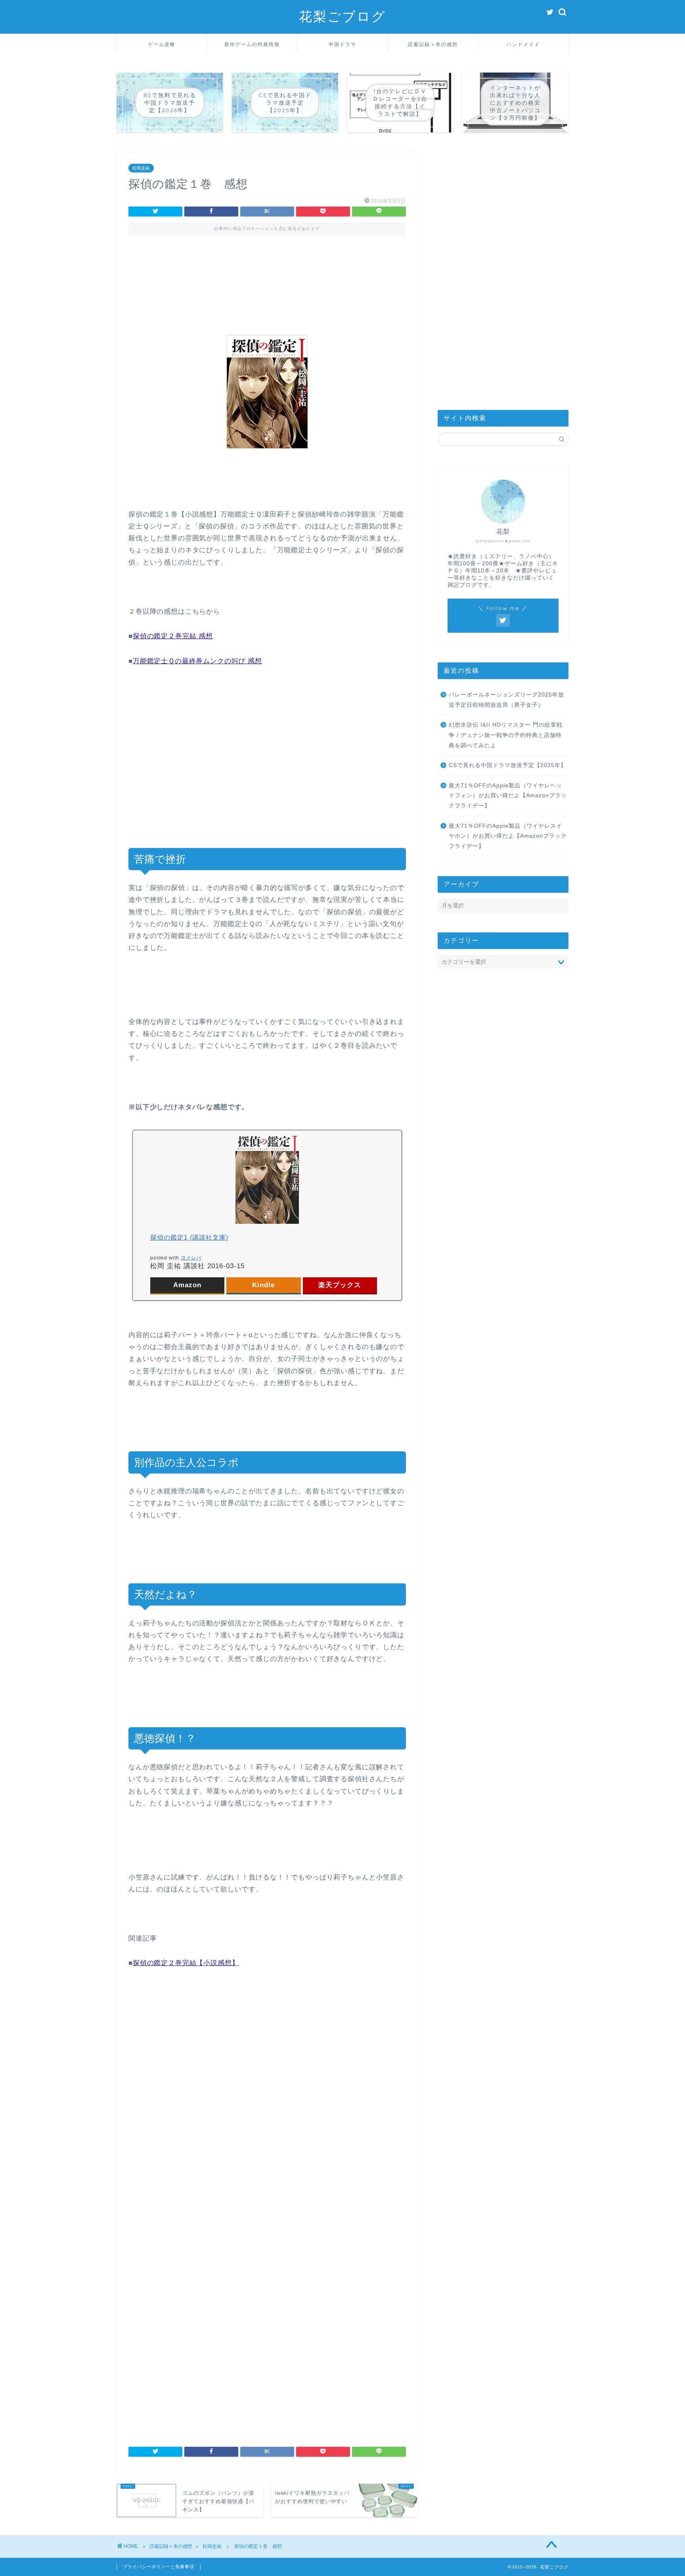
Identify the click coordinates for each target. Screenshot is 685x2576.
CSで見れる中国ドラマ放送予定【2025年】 (508, 765)
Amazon (187, 1285)
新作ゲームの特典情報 (252, 44)
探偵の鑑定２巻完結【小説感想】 (186, 1963)
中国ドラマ (342, 44)
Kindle (263, 1285)
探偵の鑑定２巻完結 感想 (173, 636)
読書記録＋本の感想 (433, 44)
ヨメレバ (191, 1258)
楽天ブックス (340, 1285)
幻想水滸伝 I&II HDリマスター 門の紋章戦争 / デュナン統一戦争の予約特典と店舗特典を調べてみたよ (506, 735)
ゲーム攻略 (162, 44)
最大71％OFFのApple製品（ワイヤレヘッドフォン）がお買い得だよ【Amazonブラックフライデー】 (508, 796)
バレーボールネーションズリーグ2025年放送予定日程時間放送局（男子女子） (506, 700)
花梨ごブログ (342, 16)
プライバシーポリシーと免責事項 (159, 2566)
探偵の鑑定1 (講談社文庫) (189, 1237)
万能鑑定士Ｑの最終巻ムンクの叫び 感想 (197, 661)
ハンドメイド (523, 44)
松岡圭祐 (141, 168)
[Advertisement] (267, 278)
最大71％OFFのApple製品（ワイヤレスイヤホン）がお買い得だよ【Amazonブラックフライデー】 (508, 836)
